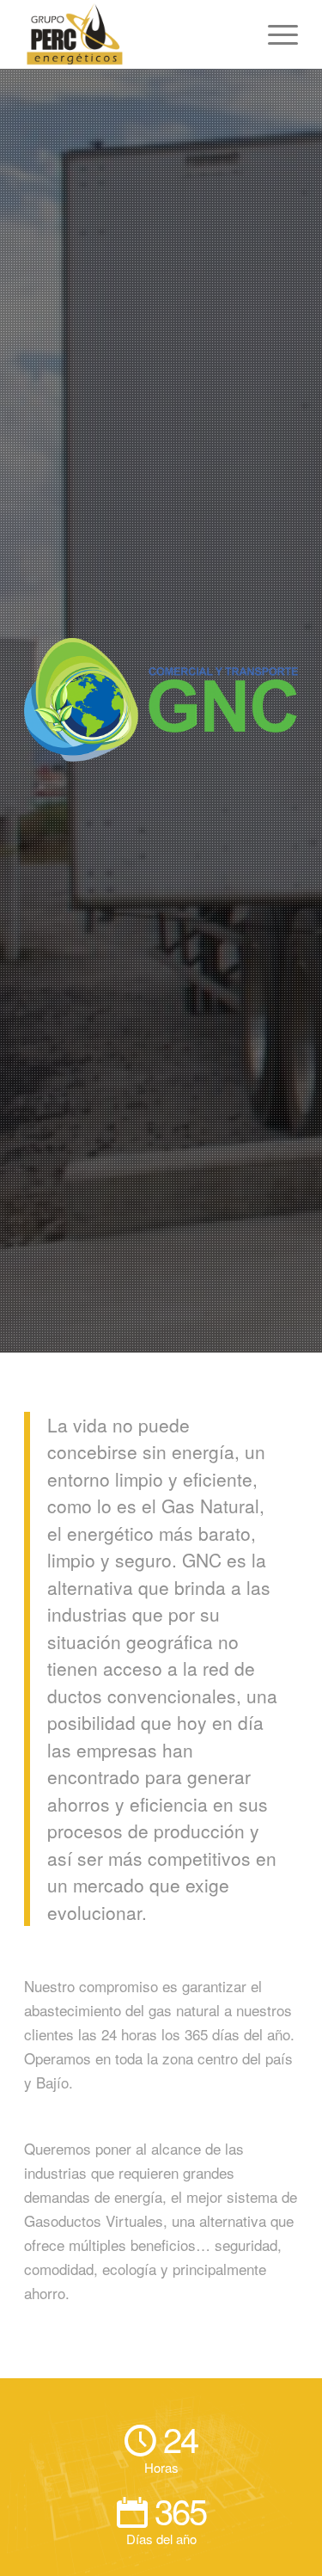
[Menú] (274, 34)
